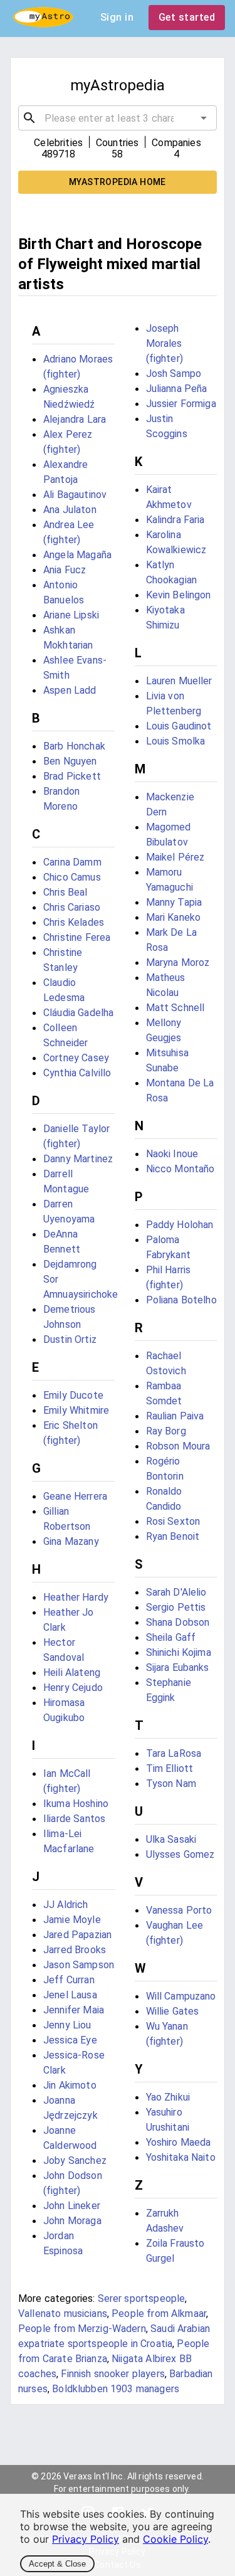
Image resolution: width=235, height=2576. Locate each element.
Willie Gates (173, 2011)
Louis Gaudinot (179, 726)
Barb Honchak (74, 746)
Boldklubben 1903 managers (116, 2389)
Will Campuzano (181, 1996)
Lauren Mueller (179, 681)
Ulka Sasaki (171, 1839)
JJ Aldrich (66, 1905)
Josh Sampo (174, 374)
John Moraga (72, 2221)
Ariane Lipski (71, 615)
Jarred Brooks (75, 1950)
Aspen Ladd (70, 690)
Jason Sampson (79, 1965)
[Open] (204, 118)
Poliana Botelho (181, 1300)
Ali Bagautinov (75, 495)
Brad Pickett (72, 776)
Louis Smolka (176, 741)
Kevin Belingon (179, 595)
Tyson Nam (171, 1784)
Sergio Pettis (176, 1607)
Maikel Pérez (175, 857)
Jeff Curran (69, 1980)
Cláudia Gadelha (78, 1013)
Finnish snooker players (112, 2374)
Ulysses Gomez (180, 1854)
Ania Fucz (65, 570)
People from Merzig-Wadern (82, 2329)
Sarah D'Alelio (176, 1592)
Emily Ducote (73, 1395)
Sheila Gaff (171, 1637)
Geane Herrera (75, 1496)
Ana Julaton (70, 510)
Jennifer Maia (74, 2010)
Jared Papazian (77, 1935)
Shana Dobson (178, 1622)
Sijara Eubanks (178, 1667)
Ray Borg (166, 1431)
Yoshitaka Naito (181, 2157)
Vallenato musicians (63, 2314)
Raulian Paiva (175, 1416)
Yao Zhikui (168, 2097)
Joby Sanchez (75, 2160)
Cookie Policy (175, 2539)
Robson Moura (178, 1446)
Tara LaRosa (174, 1753)
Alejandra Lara (75, 419)
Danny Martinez (78, 1159)
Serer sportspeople (142, 2298)
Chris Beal (65, 892)
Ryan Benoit (173, 1536)
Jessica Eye (70, 2040)
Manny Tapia (174, 902)
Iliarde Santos (74, 1819)
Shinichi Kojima (179, 1652)
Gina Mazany (71, 1541)
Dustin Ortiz (70, 1339)
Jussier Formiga (181, 404)
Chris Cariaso (72, 907)
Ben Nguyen (70, 761)
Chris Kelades (74, 922)
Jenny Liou (67, 2025)
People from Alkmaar (159, 2314)
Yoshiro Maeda (179, 2142)
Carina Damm (72, 862)
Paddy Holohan (180, 1225)
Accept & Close (57, 2564)
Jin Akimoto (70, 2085)
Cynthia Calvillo (77, 1073)
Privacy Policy (86, 2539)
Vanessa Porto (179, 1910)
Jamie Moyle (72, 1920)
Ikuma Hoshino (76, 1804)
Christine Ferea (77, 937)
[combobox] (118, 118)
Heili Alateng (72, 1672)
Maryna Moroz (178, 962)
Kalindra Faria (175, 520)
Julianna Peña (177, 389)
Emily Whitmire (76, 1410)
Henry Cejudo (73, 1688)
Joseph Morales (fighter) (164, 343)
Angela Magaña (77, 555)
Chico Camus (72, 877)
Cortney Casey (76, 1058)
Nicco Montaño (180, 1169)
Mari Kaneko (174, 917)
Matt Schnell (175, 1008)
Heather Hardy (76, 1597)
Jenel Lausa (70, 1995)
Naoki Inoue (172, 1154)
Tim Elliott (170, 1768)
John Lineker (72, 2206)
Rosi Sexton (173, 1521)
